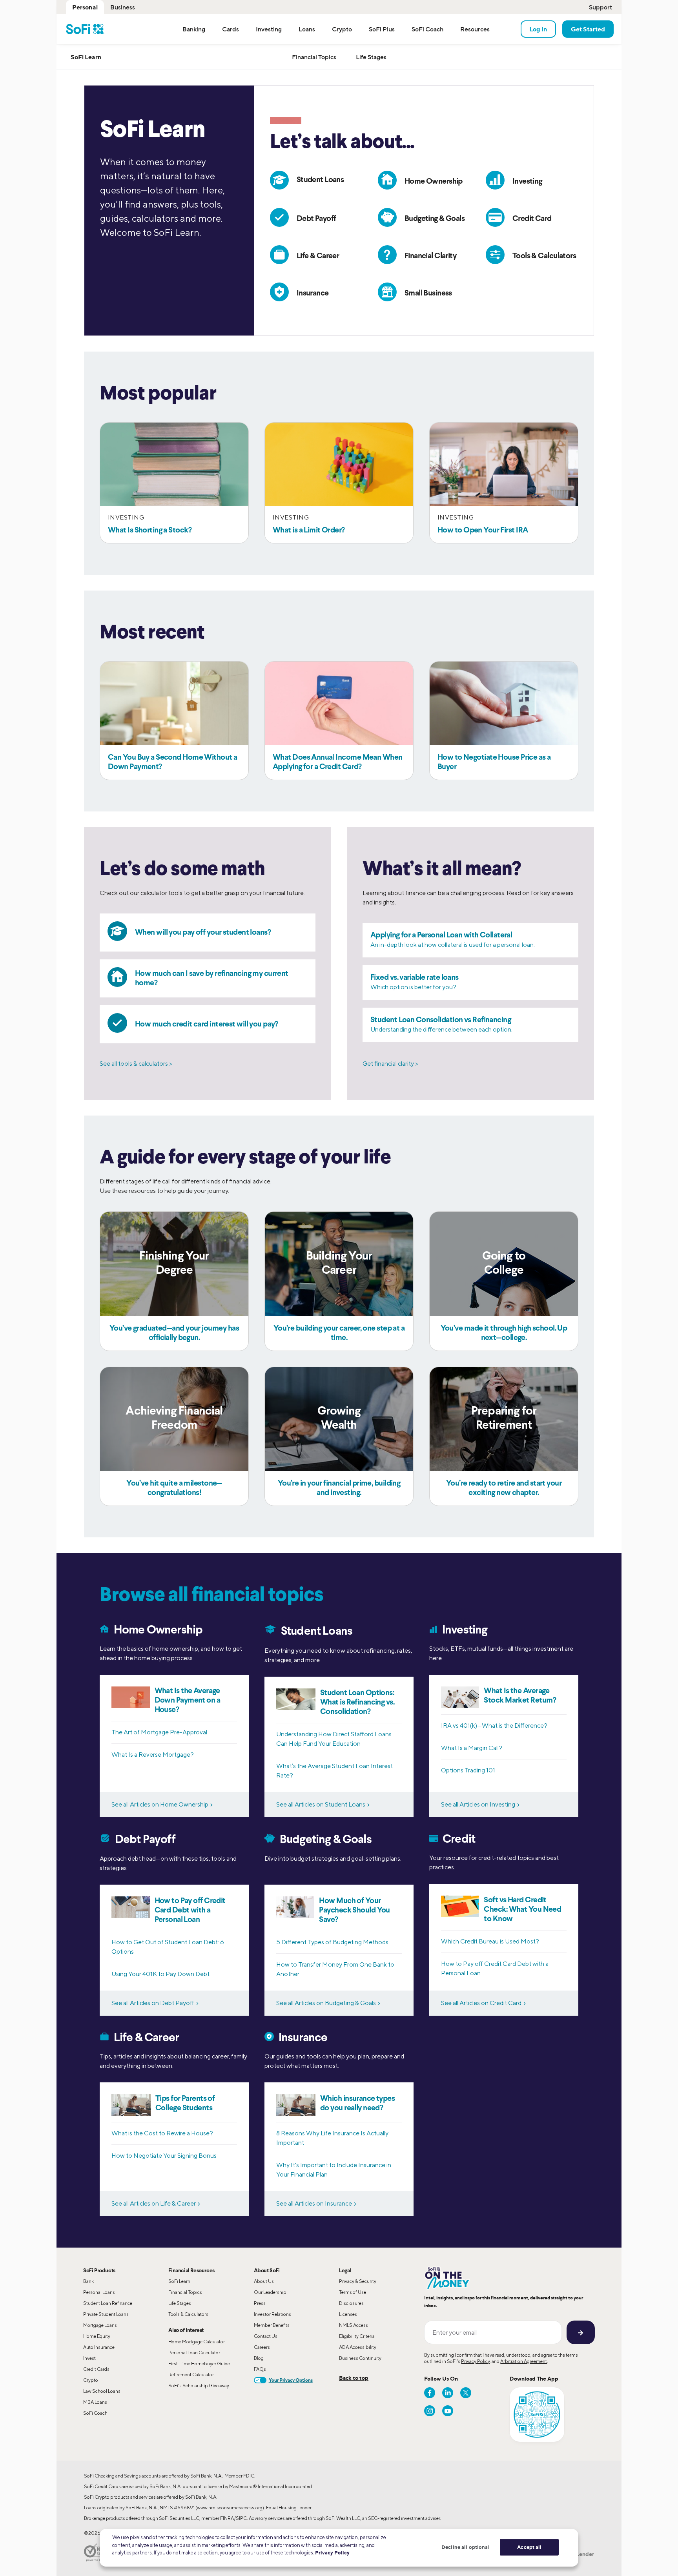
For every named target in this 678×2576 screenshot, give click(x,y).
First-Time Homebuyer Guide (199, 2364)
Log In (538, 29)
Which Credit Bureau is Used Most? (490, 1941)
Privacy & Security (358, 2281)
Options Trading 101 (468, 1770)
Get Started (588, 29)
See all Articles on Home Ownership (160, 1804)
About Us (264, 2281)
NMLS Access (354, 2325)
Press (260, 2303)
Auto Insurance (99, 2347)
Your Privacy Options (291, 2380)
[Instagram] (430, 2411)
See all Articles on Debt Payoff (153, 2003)
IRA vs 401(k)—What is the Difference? (494, 1726)
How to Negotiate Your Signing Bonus (164, 2156)
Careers (262, 2347)
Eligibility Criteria (357, 2336)
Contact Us (266, 2336)
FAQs (260, 2369)
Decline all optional (466, 2547)
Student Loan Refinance (108, 2303)
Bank (88, 2281)
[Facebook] (430, 2393)
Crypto (91, 2380)
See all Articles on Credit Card (481, 2003)
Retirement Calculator (191, 2375)
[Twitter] (466, 2393)
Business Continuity (360, 2358)
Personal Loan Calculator (194, 2353)
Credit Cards (96, 2369)
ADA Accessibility (358, 2347)
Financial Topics (185, 2292)
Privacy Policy (475, 2361)
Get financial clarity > (390, 1064)
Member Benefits (272, 2325)
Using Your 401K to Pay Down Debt (160, 1974)
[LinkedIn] (448, 2393)
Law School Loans (102, 2391)
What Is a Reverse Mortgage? (153, 1755)
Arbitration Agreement (524, 2361)
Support (601, 7)
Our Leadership (270, 2292)
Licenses (348, 2314)
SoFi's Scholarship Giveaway (199, 2385)
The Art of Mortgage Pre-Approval (159, 1732)
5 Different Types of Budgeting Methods (332, 1942)
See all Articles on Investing (478, 1804)
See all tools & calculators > (136, 1064)
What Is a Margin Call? (472, 1748)
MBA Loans (95, 2402)
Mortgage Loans (100, 2325)
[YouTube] (448, 2411)
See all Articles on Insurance (314, 2203)
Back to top (354, 2378)
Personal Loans (99, 2292)
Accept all (529, 2547)
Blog (259, 2358)
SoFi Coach (95, 2413)
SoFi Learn (179, 2281)
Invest (89, 2358)
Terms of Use (353, 2292)
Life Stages (180, 2303)
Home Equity (97, 2336)
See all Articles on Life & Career (154, 2203)
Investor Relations (272, 2314)
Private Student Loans (106, 2314)
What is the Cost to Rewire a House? (162, 2133)
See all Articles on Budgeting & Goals (326, 2003)
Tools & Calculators (188, 2314)
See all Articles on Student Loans (321, 1804)
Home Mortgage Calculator (197, 2342)
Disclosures (351, 2303)
